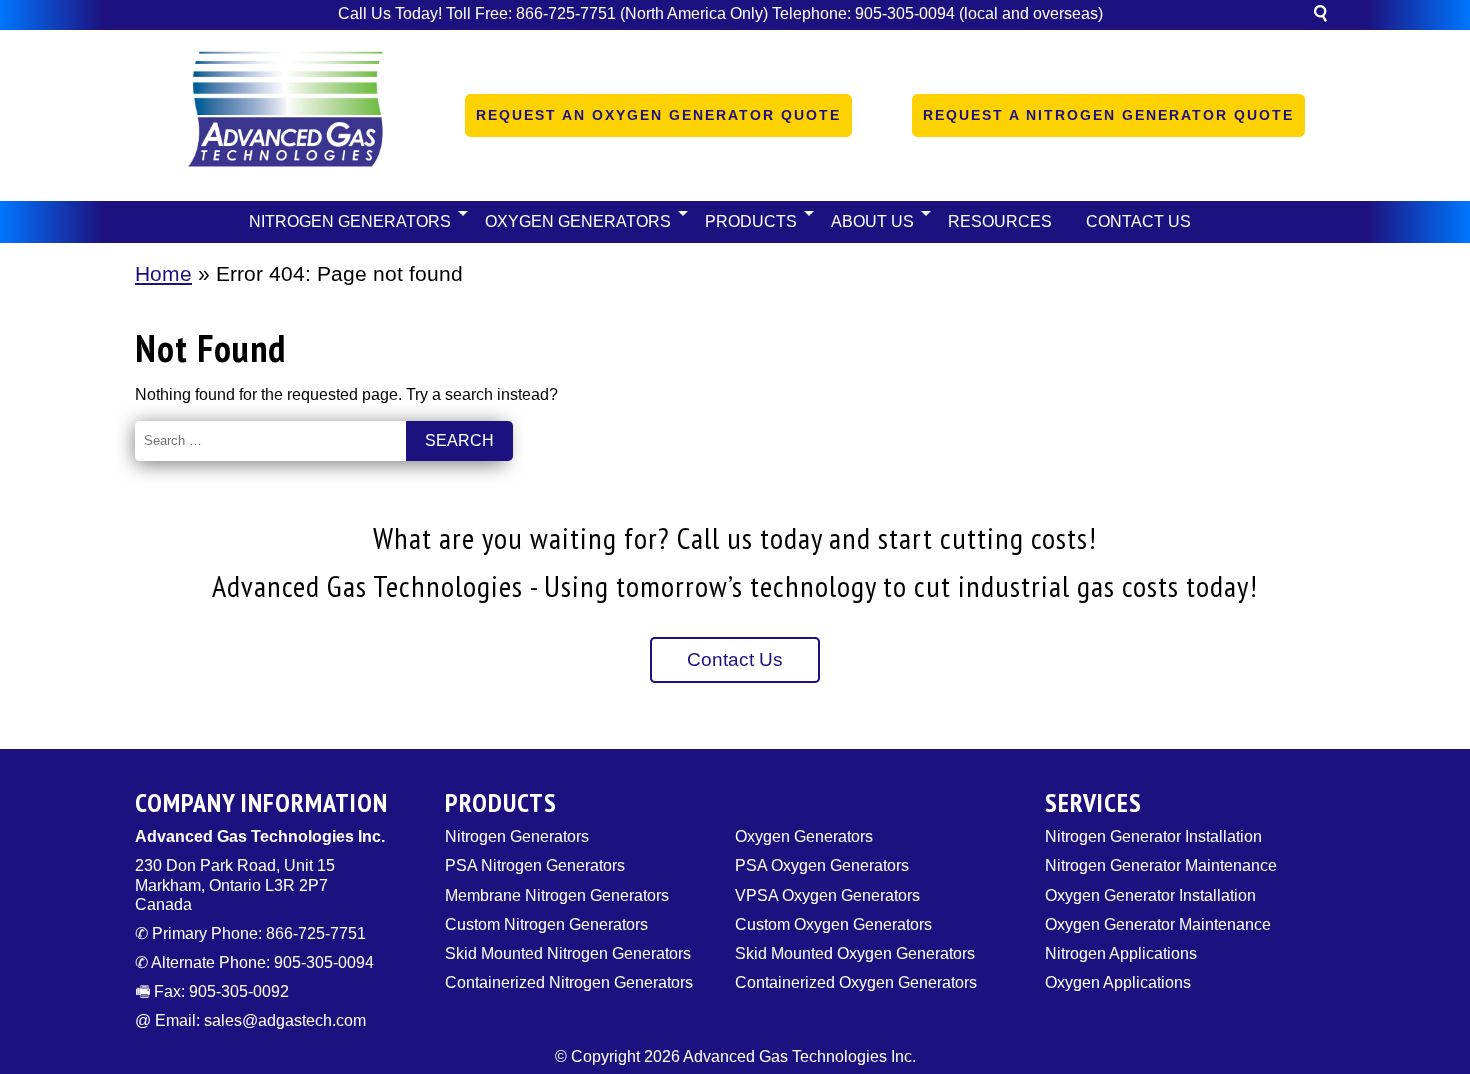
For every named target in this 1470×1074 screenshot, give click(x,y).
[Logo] (285, 115)
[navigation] (735, 222)
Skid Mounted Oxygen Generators (855, 953)
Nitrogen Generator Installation (1153, 836)
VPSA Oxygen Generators (827, 895)
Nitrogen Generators (517, 836)
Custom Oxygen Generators (833, 924)
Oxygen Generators (804, 836)
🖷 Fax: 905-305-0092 (212, 991)
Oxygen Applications (1118, 982)
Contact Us (735, 659)
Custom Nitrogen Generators (546, 924)
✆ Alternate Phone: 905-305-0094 (254, 962)
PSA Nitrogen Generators (535, 865)
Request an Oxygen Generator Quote (658, 115)
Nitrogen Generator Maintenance (1161, 865)
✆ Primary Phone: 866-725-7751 (250, 933)
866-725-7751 (566, 13)
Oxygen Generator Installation (1150, 895)
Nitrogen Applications (1121, 953)
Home (163, 273)
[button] (1320, 16)
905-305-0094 (905, 13)
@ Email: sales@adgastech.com (250, 1020)
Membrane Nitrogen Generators (557, 895)
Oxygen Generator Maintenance (1158, 924)
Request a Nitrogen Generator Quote (1108, 115)
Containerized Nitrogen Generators (569, 982)
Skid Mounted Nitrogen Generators (568, 953)
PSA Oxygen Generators (822, 865)
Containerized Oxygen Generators (856, 982)
